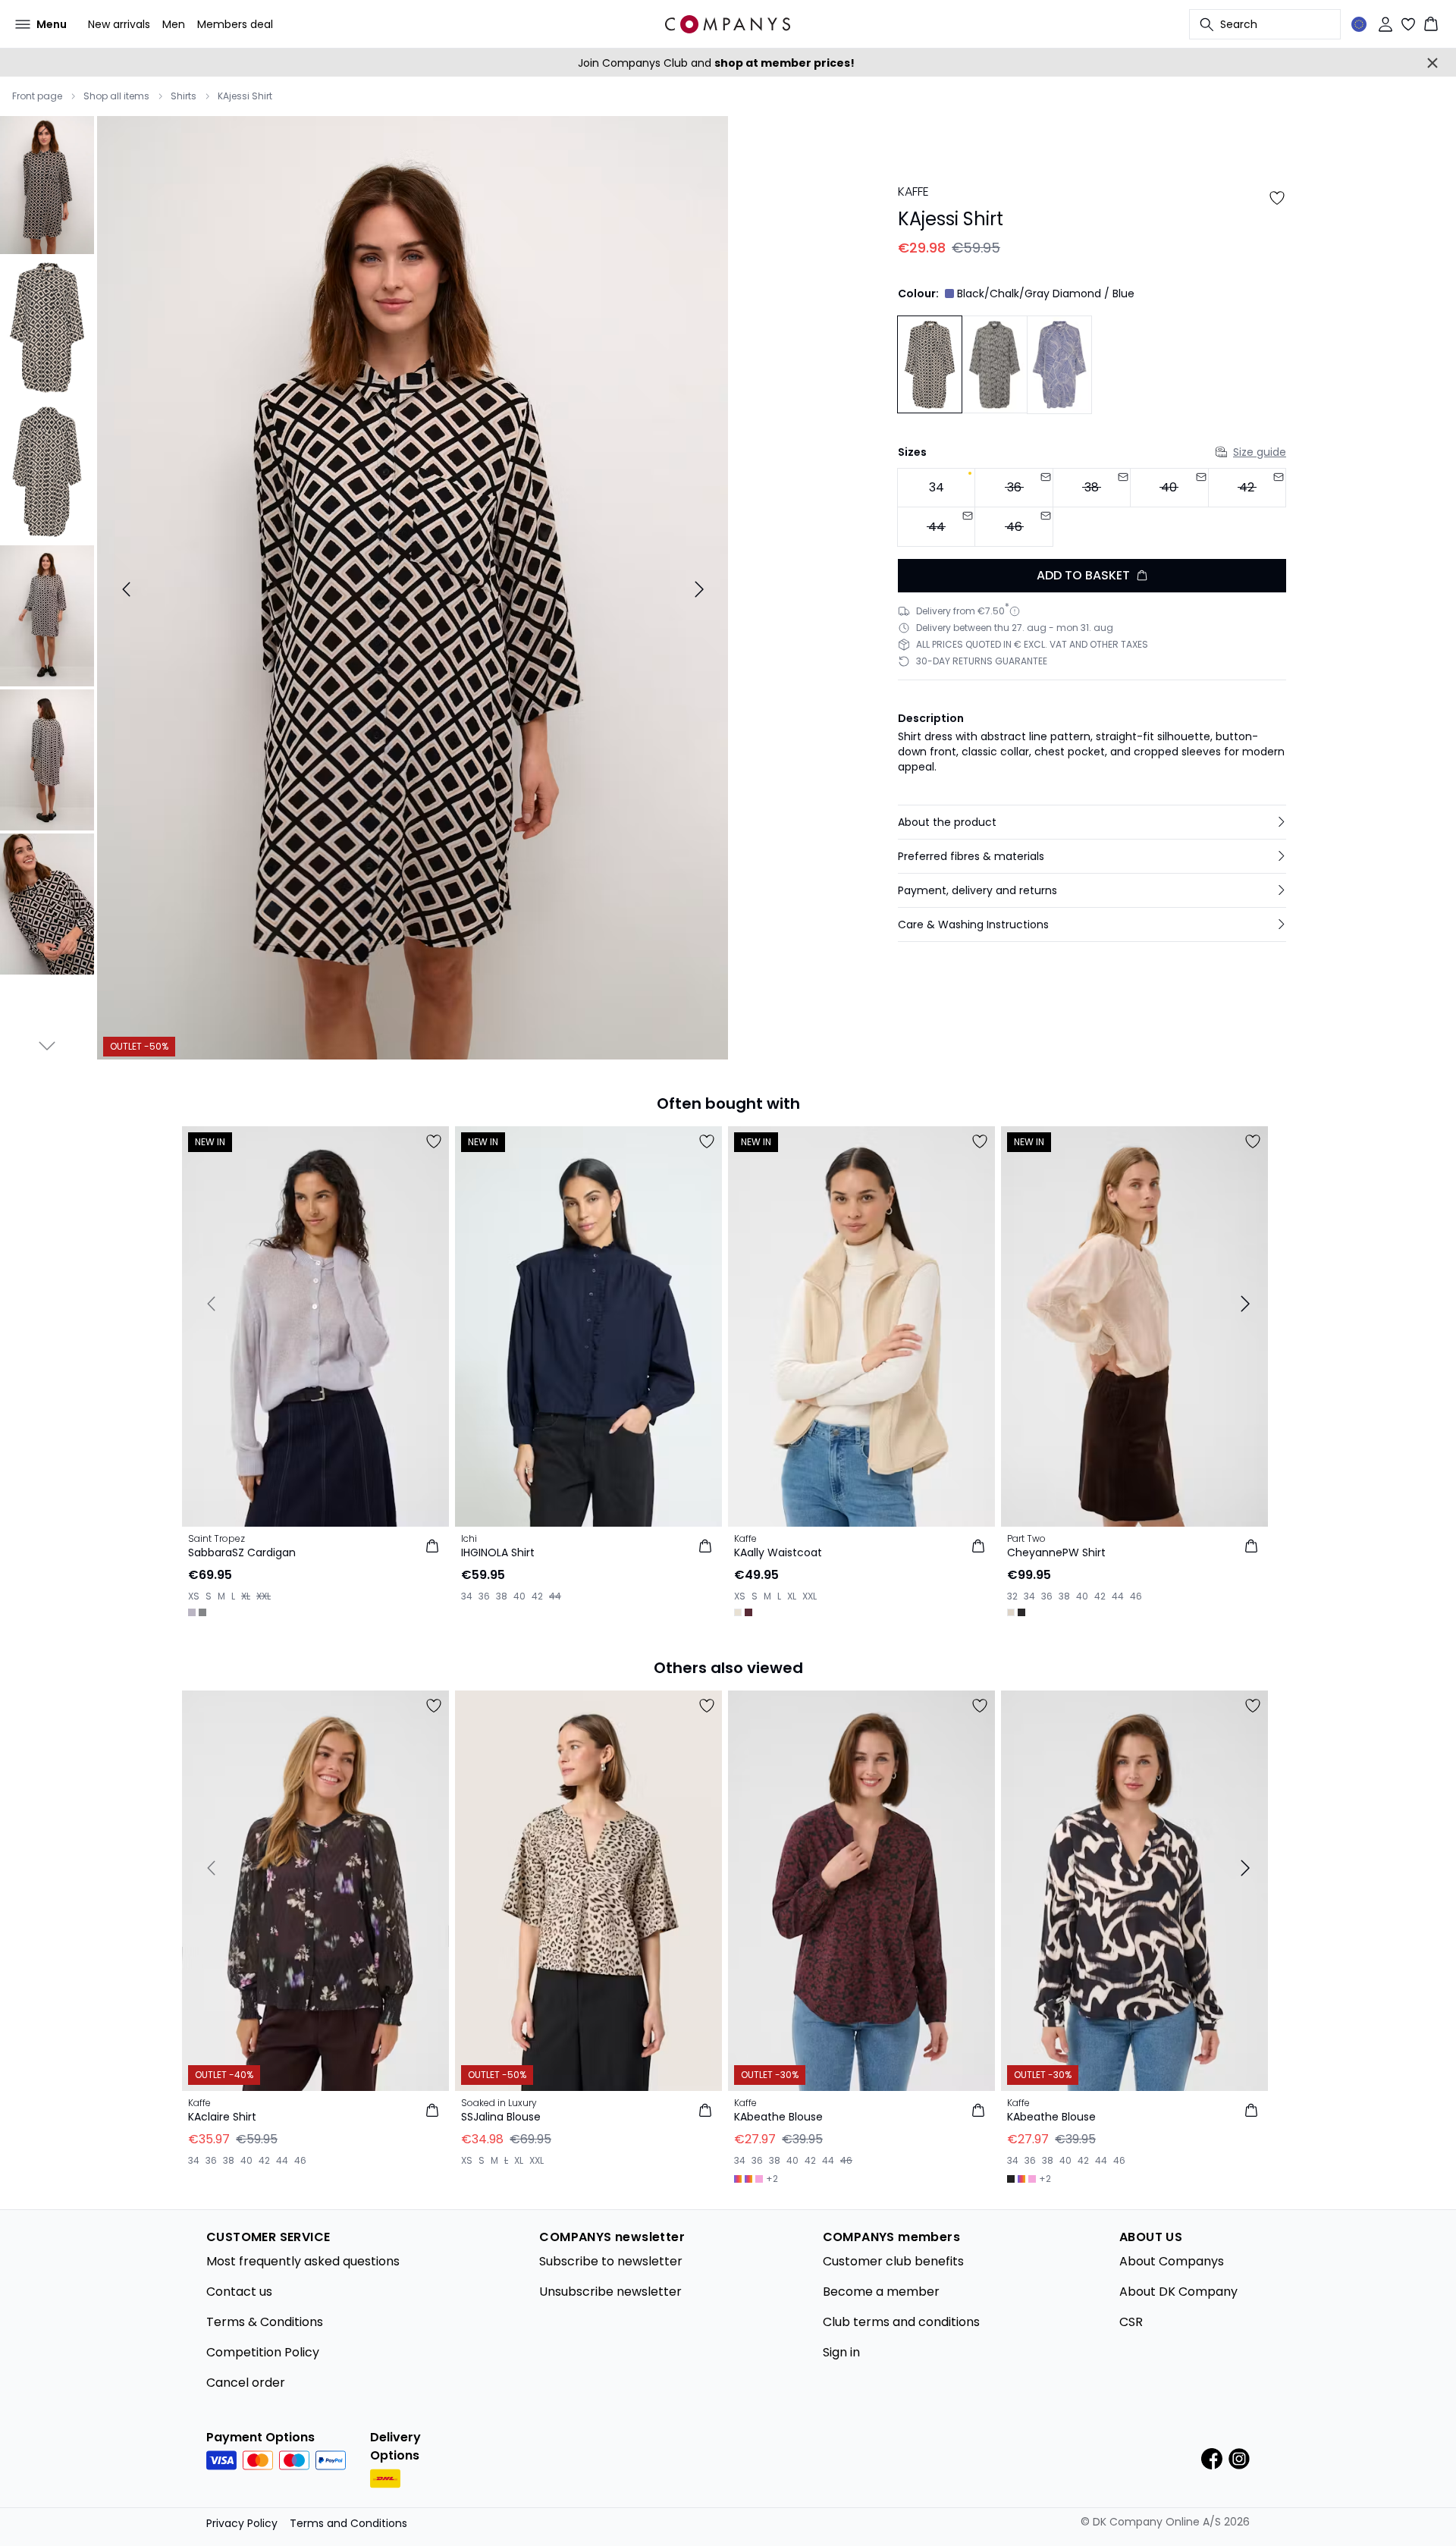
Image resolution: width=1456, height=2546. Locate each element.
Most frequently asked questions (303, 2261)
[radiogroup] (1092, 508)
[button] (1092, 822)
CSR (1131, 2322)
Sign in (841, 2352)
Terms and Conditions (348, 2523)
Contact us (239, 2292)
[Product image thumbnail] (47, 184)
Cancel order (246, 2383)
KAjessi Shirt (245, 96)
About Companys (1172, 2261)
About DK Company (1178, 2292)
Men (174, 24)
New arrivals (119, 24)
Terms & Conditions (265, 2322)
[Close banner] (1432, 63)
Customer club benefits (893, 2261)
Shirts (184, 96)
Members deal (235, 24)
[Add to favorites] (1277, 198)
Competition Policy (263, 2352)
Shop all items (116, 96)
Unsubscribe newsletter (610, 2292)
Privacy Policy (242, 2523)
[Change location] (1359, 24)
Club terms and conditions (901, 2322)
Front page (37, 96)
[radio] (936, 488)
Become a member (881, 2292)
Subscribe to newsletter (611, 2261)
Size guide (1260, 452)
